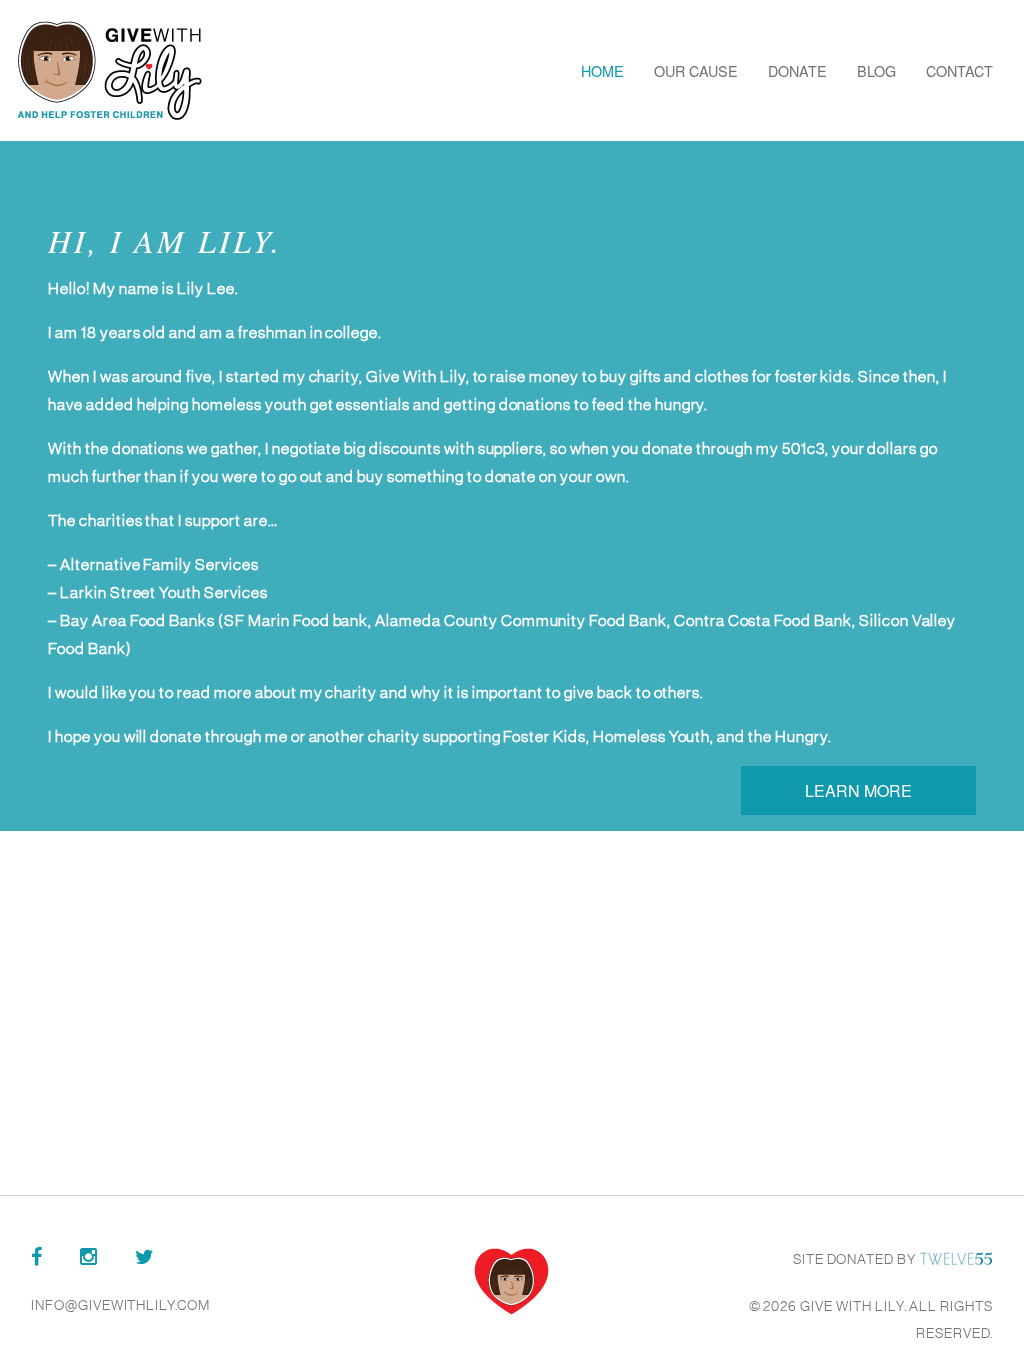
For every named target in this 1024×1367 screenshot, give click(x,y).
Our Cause (696, 70)
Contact (959, 70)
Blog (876, 70)
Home (602, 70)
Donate (797, 70)
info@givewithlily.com (120, 1305)
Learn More (858, 790)
